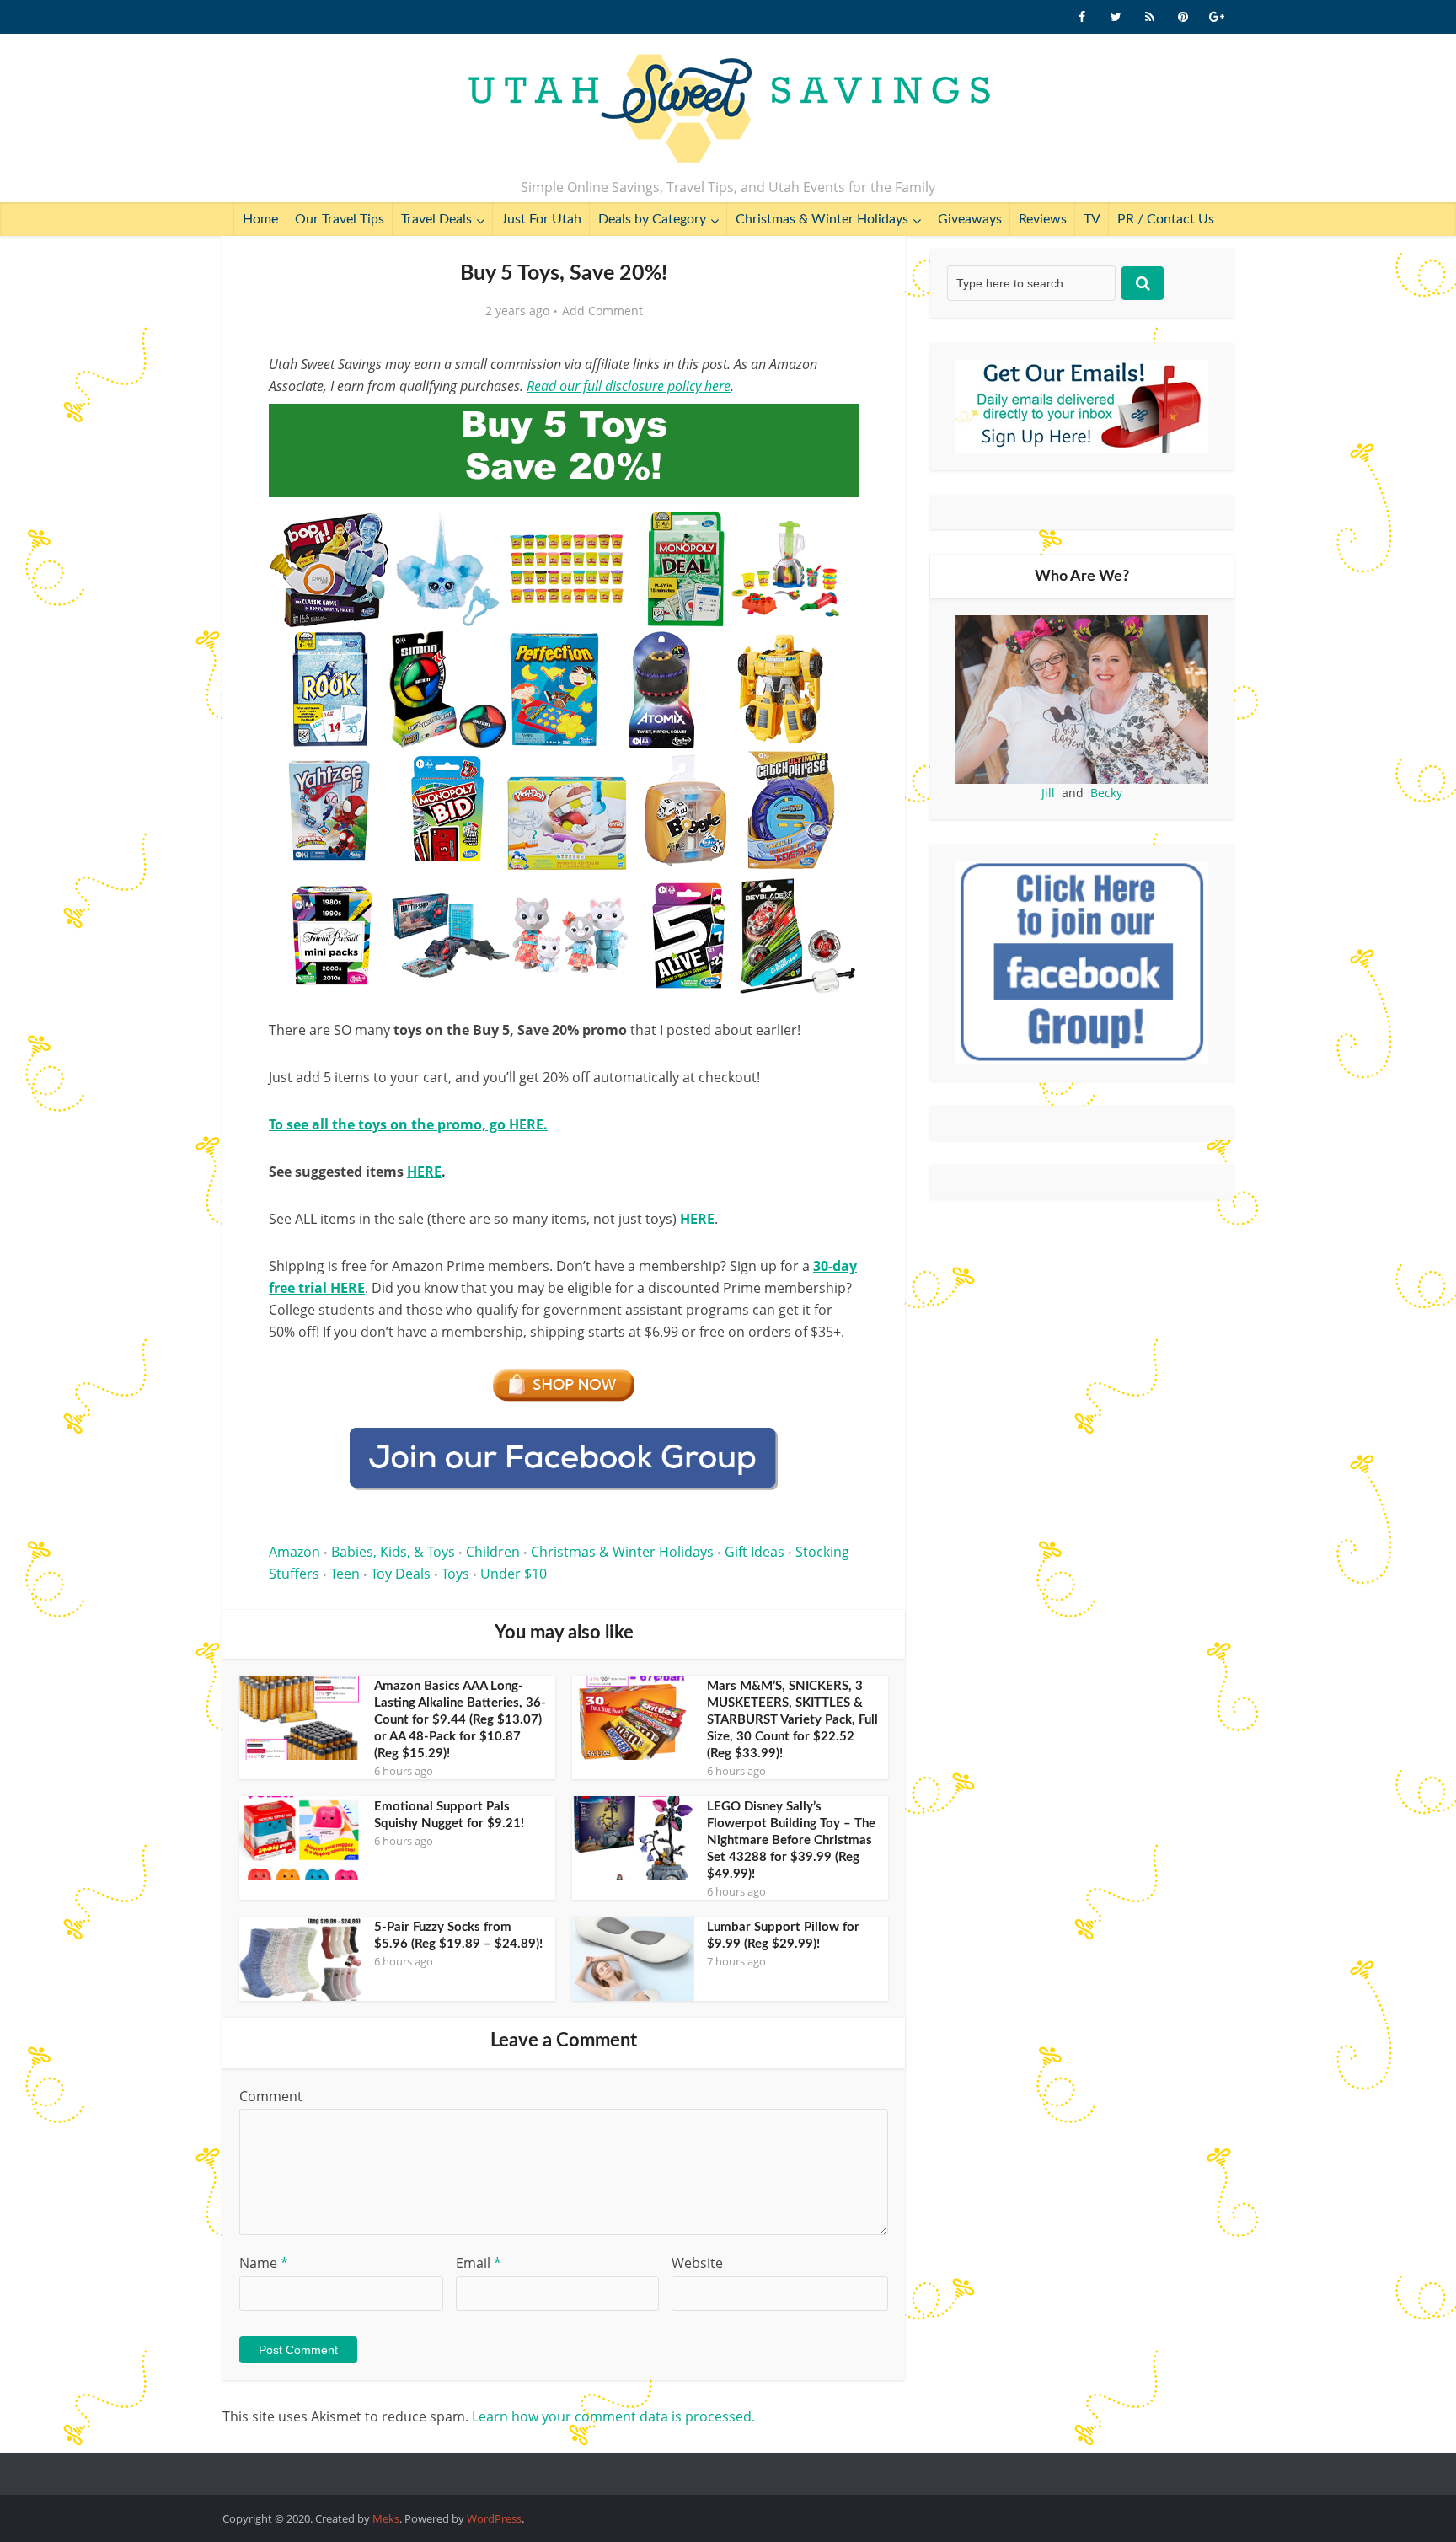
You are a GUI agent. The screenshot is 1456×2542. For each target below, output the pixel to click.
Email (479, 2263)
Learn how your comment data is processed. (613, 2416)
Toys (455, 1574)
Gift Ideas (755, 1552)
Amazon (294, 1552)
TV (1092, 219)
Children (493, 1552)
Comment (271, 2096)
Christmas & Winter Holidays (822, 219)
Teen (345, 1574)
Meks (386, 2518)
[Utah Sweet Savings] (728, 110)
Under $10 (514, 1574)
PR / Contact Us (1166, 219)
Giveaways (970, 219)
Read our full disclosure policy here (629, 386)
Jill (1048, 793)
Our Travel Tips (340, 219)
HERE (424, 1172)
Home (260, 219)
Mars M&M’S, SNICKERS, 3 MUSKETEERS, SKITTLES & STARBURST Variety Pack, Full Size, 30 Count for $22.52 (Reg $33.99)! (792, 1720)
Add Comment (602, 311)
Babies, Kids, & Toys (393, 1552)
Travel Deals (436, 219)
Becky (1106, 793)
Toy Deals (401, 1574)
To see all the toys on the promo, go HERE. (408, 1124)
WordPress (494, 2518)
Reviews (1043, 219)
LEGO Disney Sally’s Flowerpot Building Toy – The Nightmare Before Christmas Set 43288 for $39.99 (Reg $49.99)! (791, 1840)
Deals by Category (652, 219)
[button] (834, 428)
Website (697, 2263)
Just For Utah (541, 219)
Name (264, 2263)
